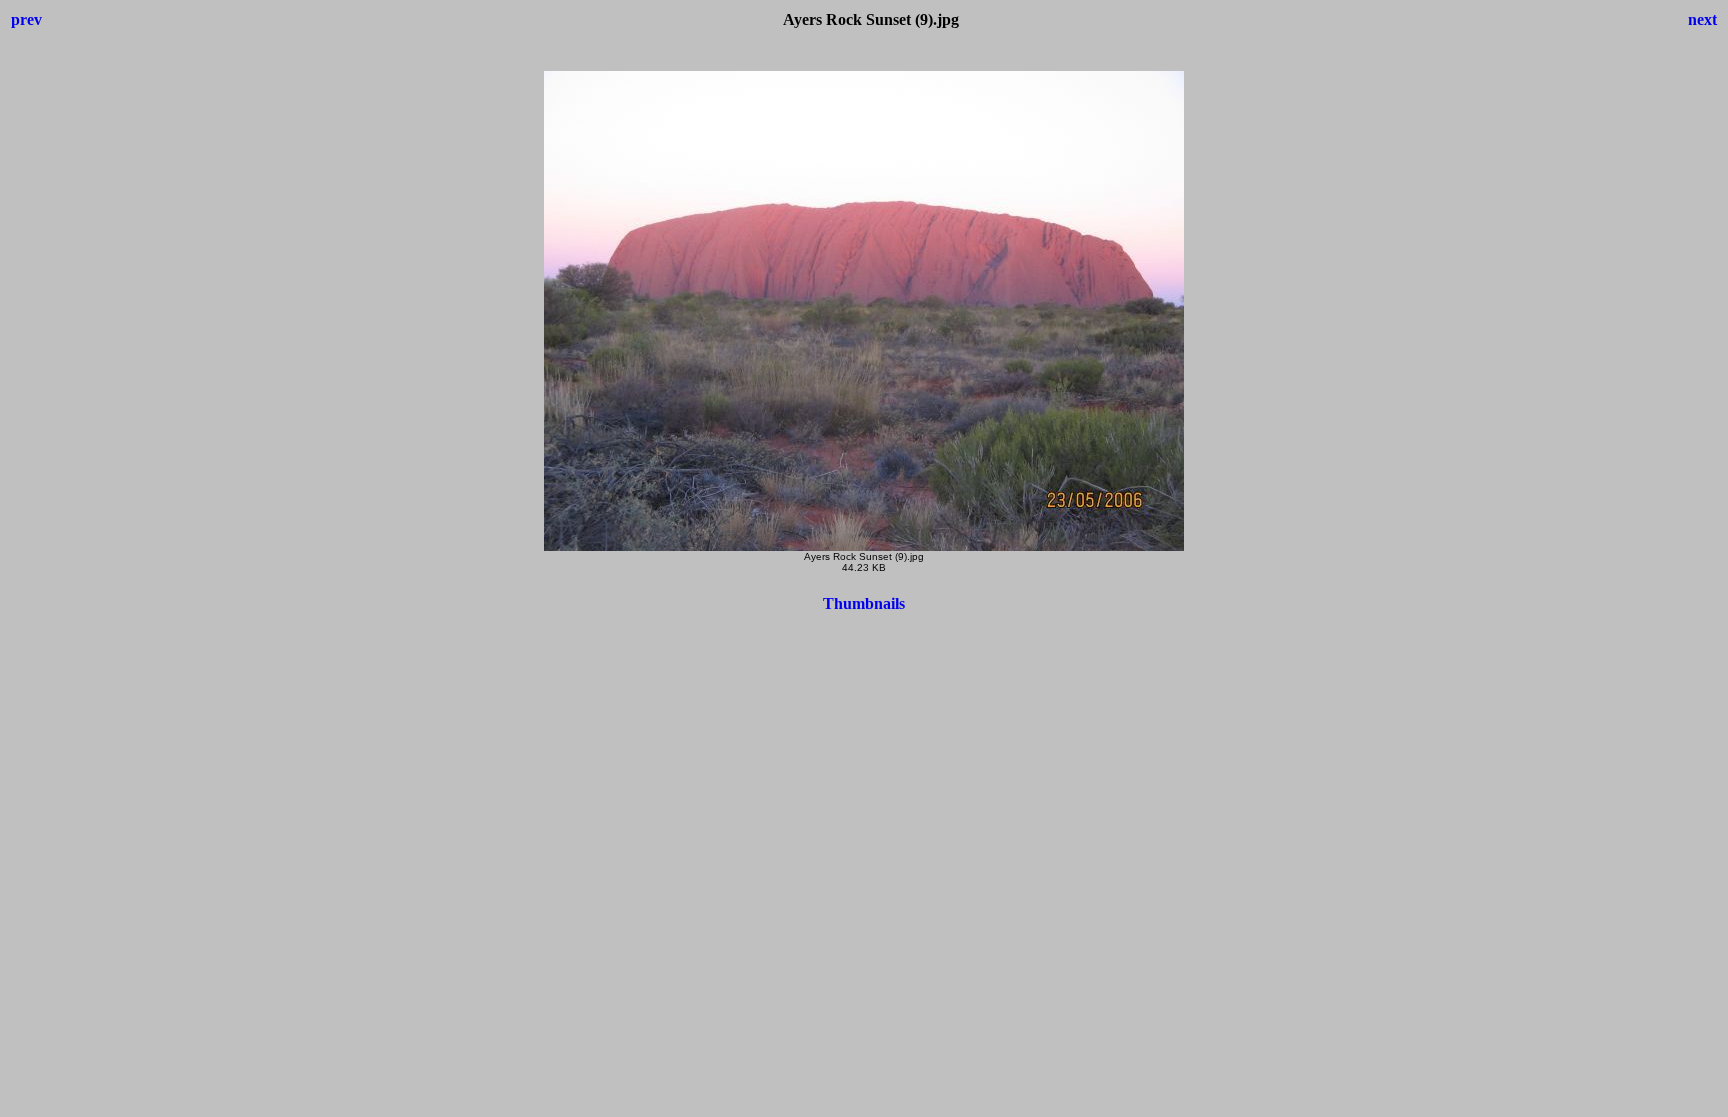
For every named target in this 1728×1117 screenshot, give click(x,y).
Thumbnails (864, 603)
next (1702, 19)
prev (26, 19)
